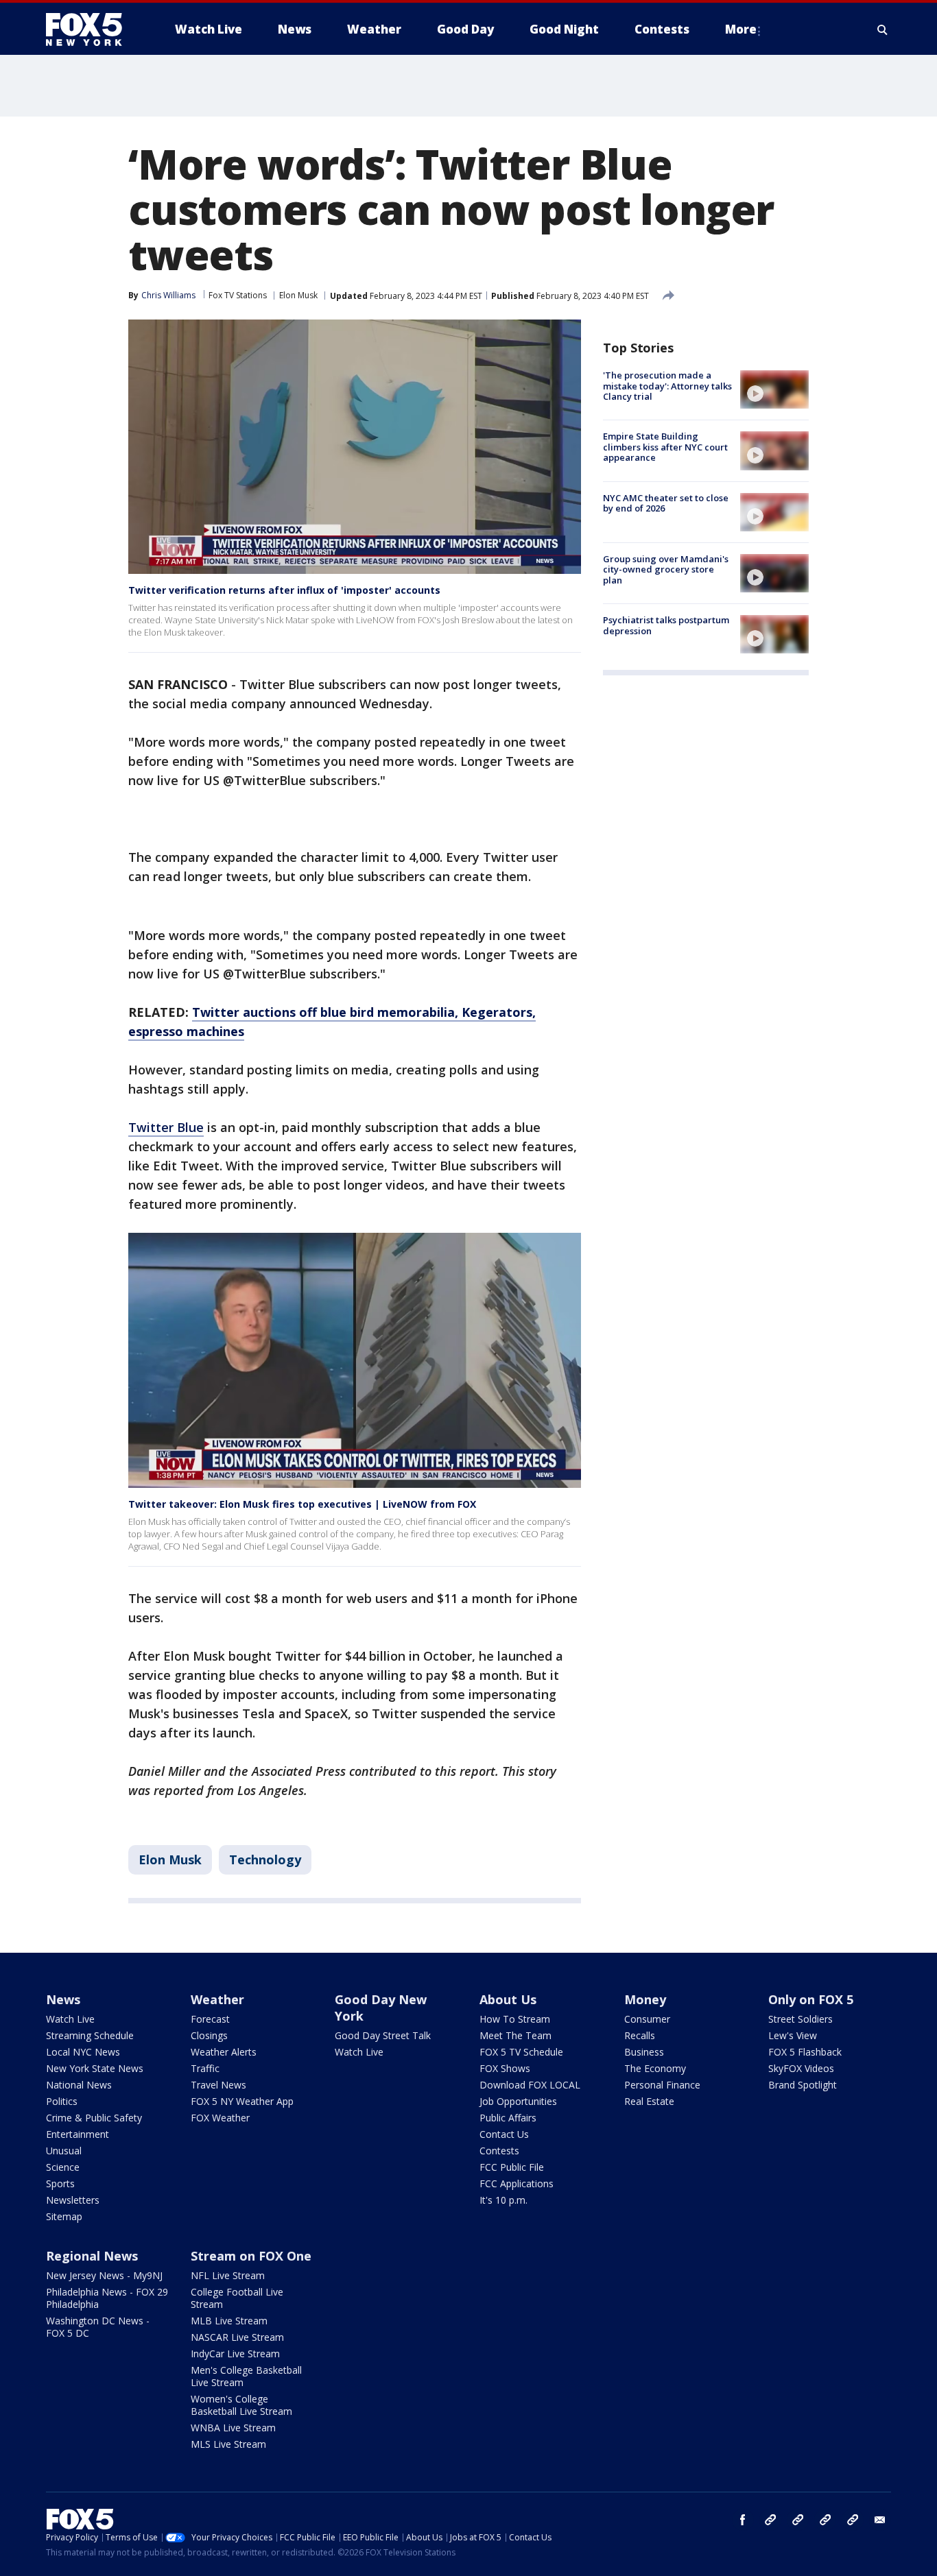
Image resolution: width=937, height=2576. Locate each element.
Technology (265, 1859)
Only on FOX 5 (811, 1999)
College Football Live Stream (237, 2298)
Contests (499, 2151)
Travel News (218, 2085)
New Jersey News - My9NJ (104, 2275)
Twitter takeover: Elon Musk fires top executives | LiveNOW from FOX (302, 1504)
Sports (60, 2183)
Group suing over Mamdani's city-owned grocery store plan (666, 569)
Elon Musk (298, 295)
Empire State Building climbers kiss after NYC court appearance (665, 447)
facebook (743, 2520)
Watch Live (70, 2019)
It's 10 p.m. (503, 2200)
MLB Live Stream (229, 2321)
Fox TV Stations (238, 295)
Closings (209, 2035)
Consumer (647, 2019)
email (880, 2520)
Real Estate (649, 2101)
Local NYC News (83, 2052)
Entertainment (78, 2134)
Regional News (92, 2256)
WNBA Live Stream (233, 2428)
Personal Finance (662, 2085)
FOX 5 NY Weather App (242, 2101)
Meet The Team (515, 2035)
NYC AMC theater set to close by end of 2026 (666, 503)
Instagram (770, 2520)
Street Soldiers (800, 2019)
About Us (508, 1999)
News (63, 1999)
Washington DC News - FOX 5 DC (98, 2327)
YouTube (825, 2520)
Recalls (640, 2035)
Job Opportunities (518, 2101)
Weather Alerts (224, 2052)
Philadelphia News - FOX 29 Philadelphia (107, 2298)
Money (645, 1999)
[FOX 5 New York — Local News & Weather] (91, 29)
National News (79, 2085)
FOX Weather (220, 2118)
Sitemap (64, 2216)
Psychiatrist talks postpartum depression (666, 625)
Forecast (210, 2019)
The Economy (655, 2068)
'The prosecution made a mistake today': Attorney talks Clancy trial (667, 386)
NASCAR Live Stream (237, 2337)
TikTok (798, 2520)
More (741, 29)
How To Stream (515, 2019)
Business (644, 2052)
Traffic (205, 2068)
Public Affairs (508, 2118)
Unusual (64, 2151)
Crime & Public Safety (94, 2118)
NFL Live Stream (228, 2275)
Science (63, 2167)
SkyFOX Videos (801, 2068)
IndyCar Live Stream (235, 2354)
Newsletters (73, 2200)
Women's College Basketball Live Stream (241, 2405)
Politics (62, 2101)
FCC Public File (512, 2167)
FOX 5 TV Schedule (521, 2052)
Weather (217, 1999)
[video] (774, 389)
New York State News (95, 2068)
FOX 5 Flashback (805, 2052)
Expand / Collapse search (883, 29)
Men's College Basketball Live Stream (246, 2376)
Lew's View (793, 2035)
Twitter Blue (166, 1127)
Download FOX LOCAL (530, 2085)
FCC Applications (517, 2183)
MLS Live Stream (228, 2444)
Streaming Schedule (90, 2035)
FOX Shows (505, 2068)
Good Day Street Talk (383, 2035)
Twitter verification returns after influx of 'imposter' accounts (284, 590)
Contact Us (504, 2134)
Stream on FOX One (251, 2256)
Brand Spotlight (803, 2085)
